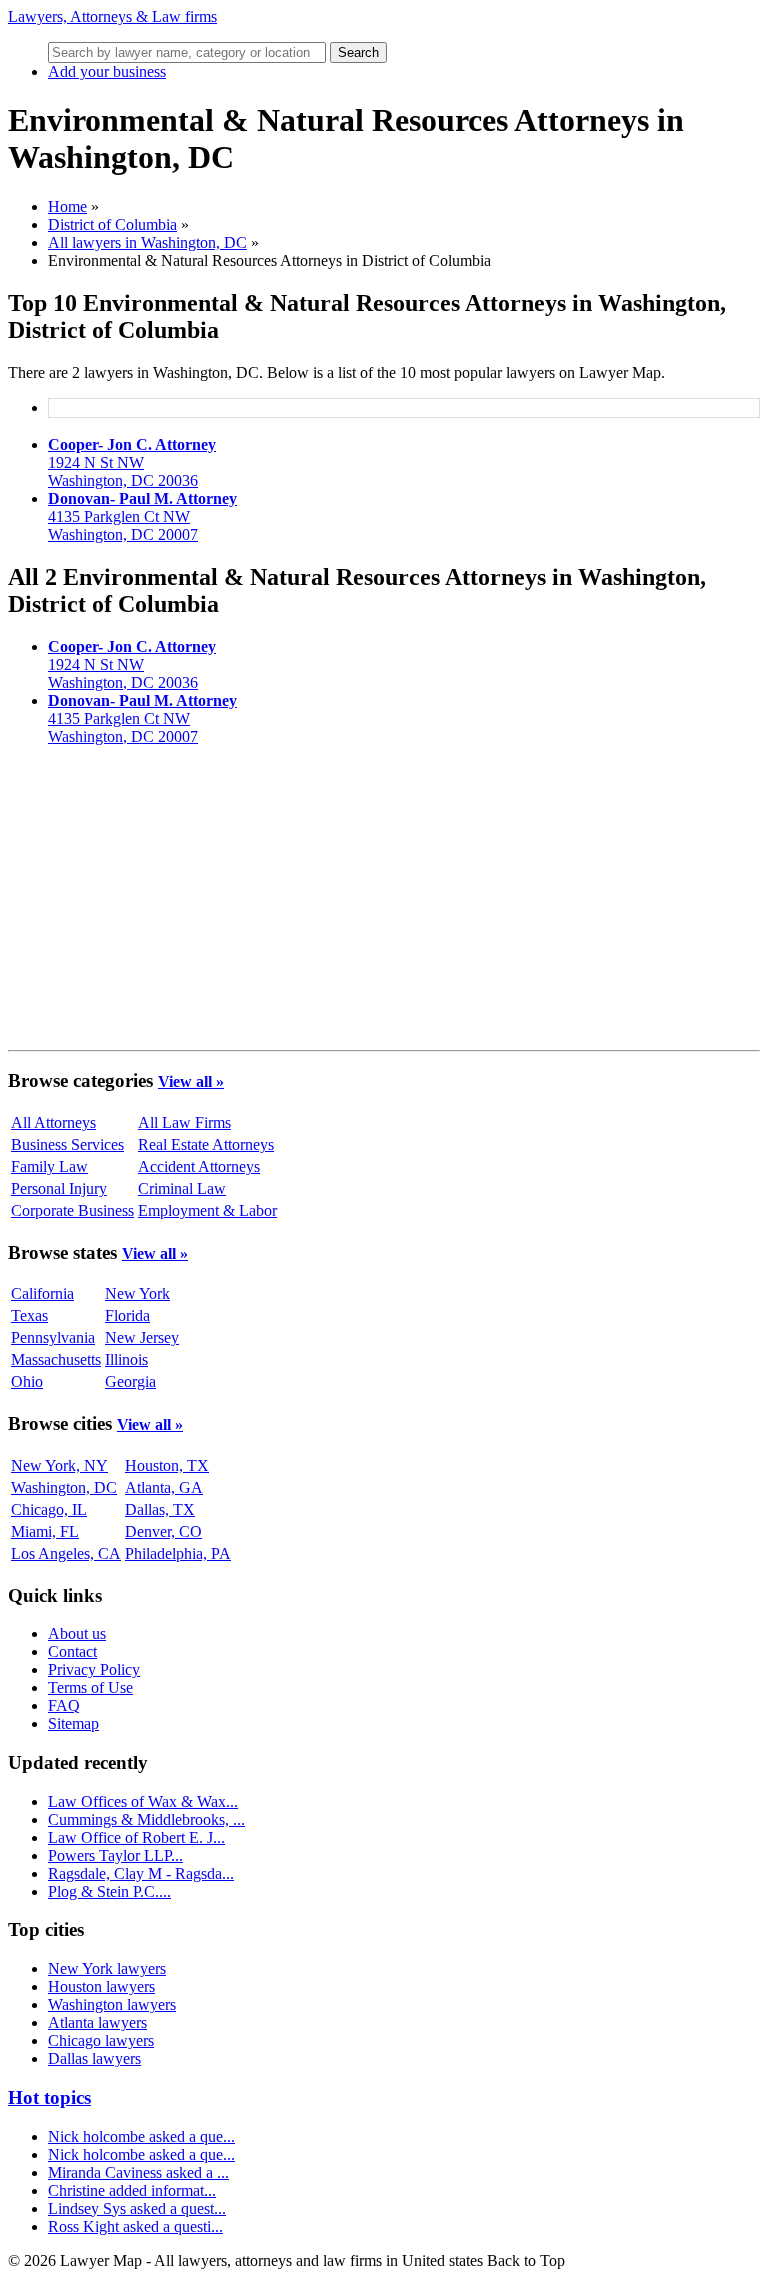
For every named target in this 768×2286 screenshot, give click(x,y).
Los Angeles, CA (66, 1553)
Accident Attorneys (199, 1166)
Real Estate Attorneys (206, 1144)
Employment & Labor (207, 1210)
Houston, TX (167, 1465)
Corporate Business (72, 1210)
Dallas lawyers (94, 2058)
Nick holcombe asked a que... (141, 2136)
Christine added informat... (132, 2190)
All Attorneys (53, 1122)
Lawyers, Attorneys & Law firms (112, 16)
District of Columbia (112, 224)
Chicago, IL (49, 1509)
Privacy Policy (94, 1669)
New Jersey (142, 1337)
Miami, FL (45, 1531)
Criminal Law (182, 1188)
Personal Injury (59, 1188)
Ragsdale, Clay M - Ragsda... (141, 1873)
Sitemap (73, 1723)
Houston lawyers (101, 1986)
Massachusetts (56, 1359)
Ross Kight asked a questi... (135, 2226)
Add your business (107, 71)
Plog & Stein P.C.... (109, 1891)
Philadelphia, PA (178, 1553)
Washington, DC (64, 1487)
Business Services (67, 1144)
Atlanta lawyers (97, 2022)
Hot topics (49, 2097)
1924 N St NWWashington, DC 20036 (132, 462)
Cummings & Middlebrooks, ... (146, 1819)
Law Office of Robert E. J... (136, 1837)
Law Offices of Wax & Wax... (143, 1801)
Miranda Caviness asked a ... (138, 2172)
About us (77, 1633)
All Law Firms (184, 1122)
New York (137, 1293)
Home (67, 206)
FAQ (64, 1705)
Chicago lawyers (101, 2040)
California (42, 1293)
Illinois (126, 1359)
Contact (72, 1651)
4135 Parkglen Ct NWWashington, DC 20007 (142, 516)
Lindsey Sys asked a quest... (137, 2208)
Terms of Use (90, 1687)
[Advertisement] (384, 902)
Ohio (27, 1381)
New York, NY (59, 1465)
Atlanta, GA (164, 1487)
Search (358, 52)
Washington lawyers (112, 2004)
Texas (29, 1315)
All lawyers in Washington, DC (147, 242)
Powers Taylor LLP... (115, 1855)
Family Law (49, 1166)
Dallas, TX (160, 1509)
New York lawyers (107, 1968)
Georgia (130, 1381)
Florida (127, 1315)
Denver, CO (163, 1531)
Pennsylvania (53, 1337)
